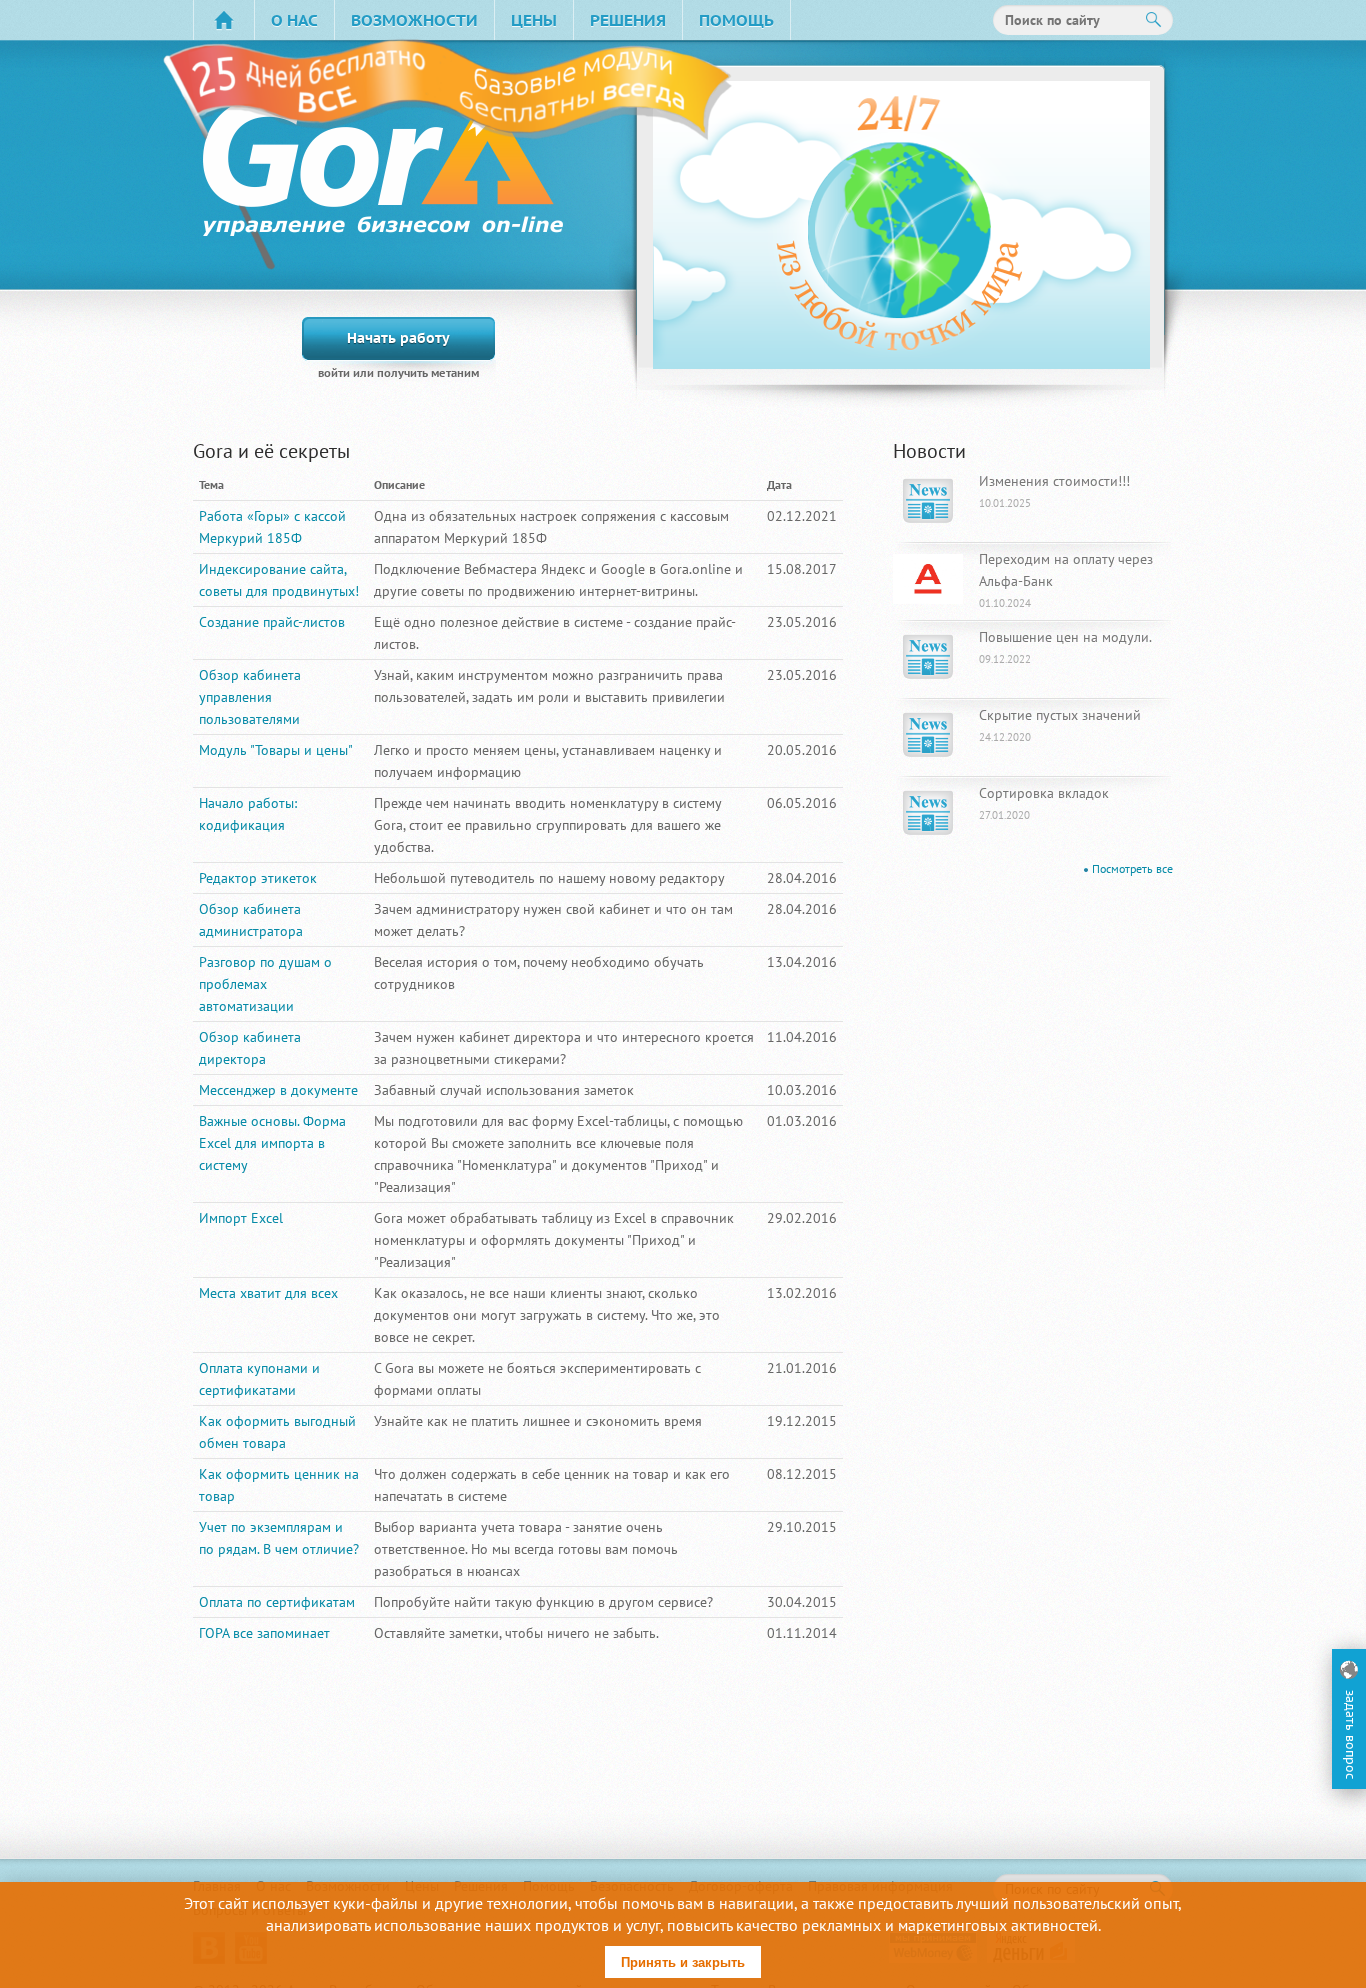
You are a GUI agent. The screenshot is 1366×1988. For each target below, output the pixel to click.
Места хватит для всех (268, 1293)
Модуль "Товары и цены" (276, 750)
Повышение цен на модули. (1065, 647)
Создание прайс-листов (272, 622)
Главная (224, 20)
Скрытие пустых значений (1060, 725)
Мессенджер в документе (278, 1090)
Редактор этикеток (258, 878)
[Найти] (1154, 20)
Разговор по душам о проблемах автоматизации (265, 984)
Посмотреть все (1132, 868)
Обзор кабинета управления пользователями (250, 697)
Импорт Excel (241, 1218)
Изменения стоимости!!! (1054, 491)
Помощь (736, 20)
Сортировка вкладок (1044, 803)
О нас (294, 20)
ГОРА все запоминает (264, 1633)
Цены (534, 20)
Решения (628, 20)
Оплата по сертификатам (277, 1602)
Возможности (414, 20)
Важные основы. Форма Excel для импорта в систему (272, 1143)
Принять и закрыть (683, 1962)
